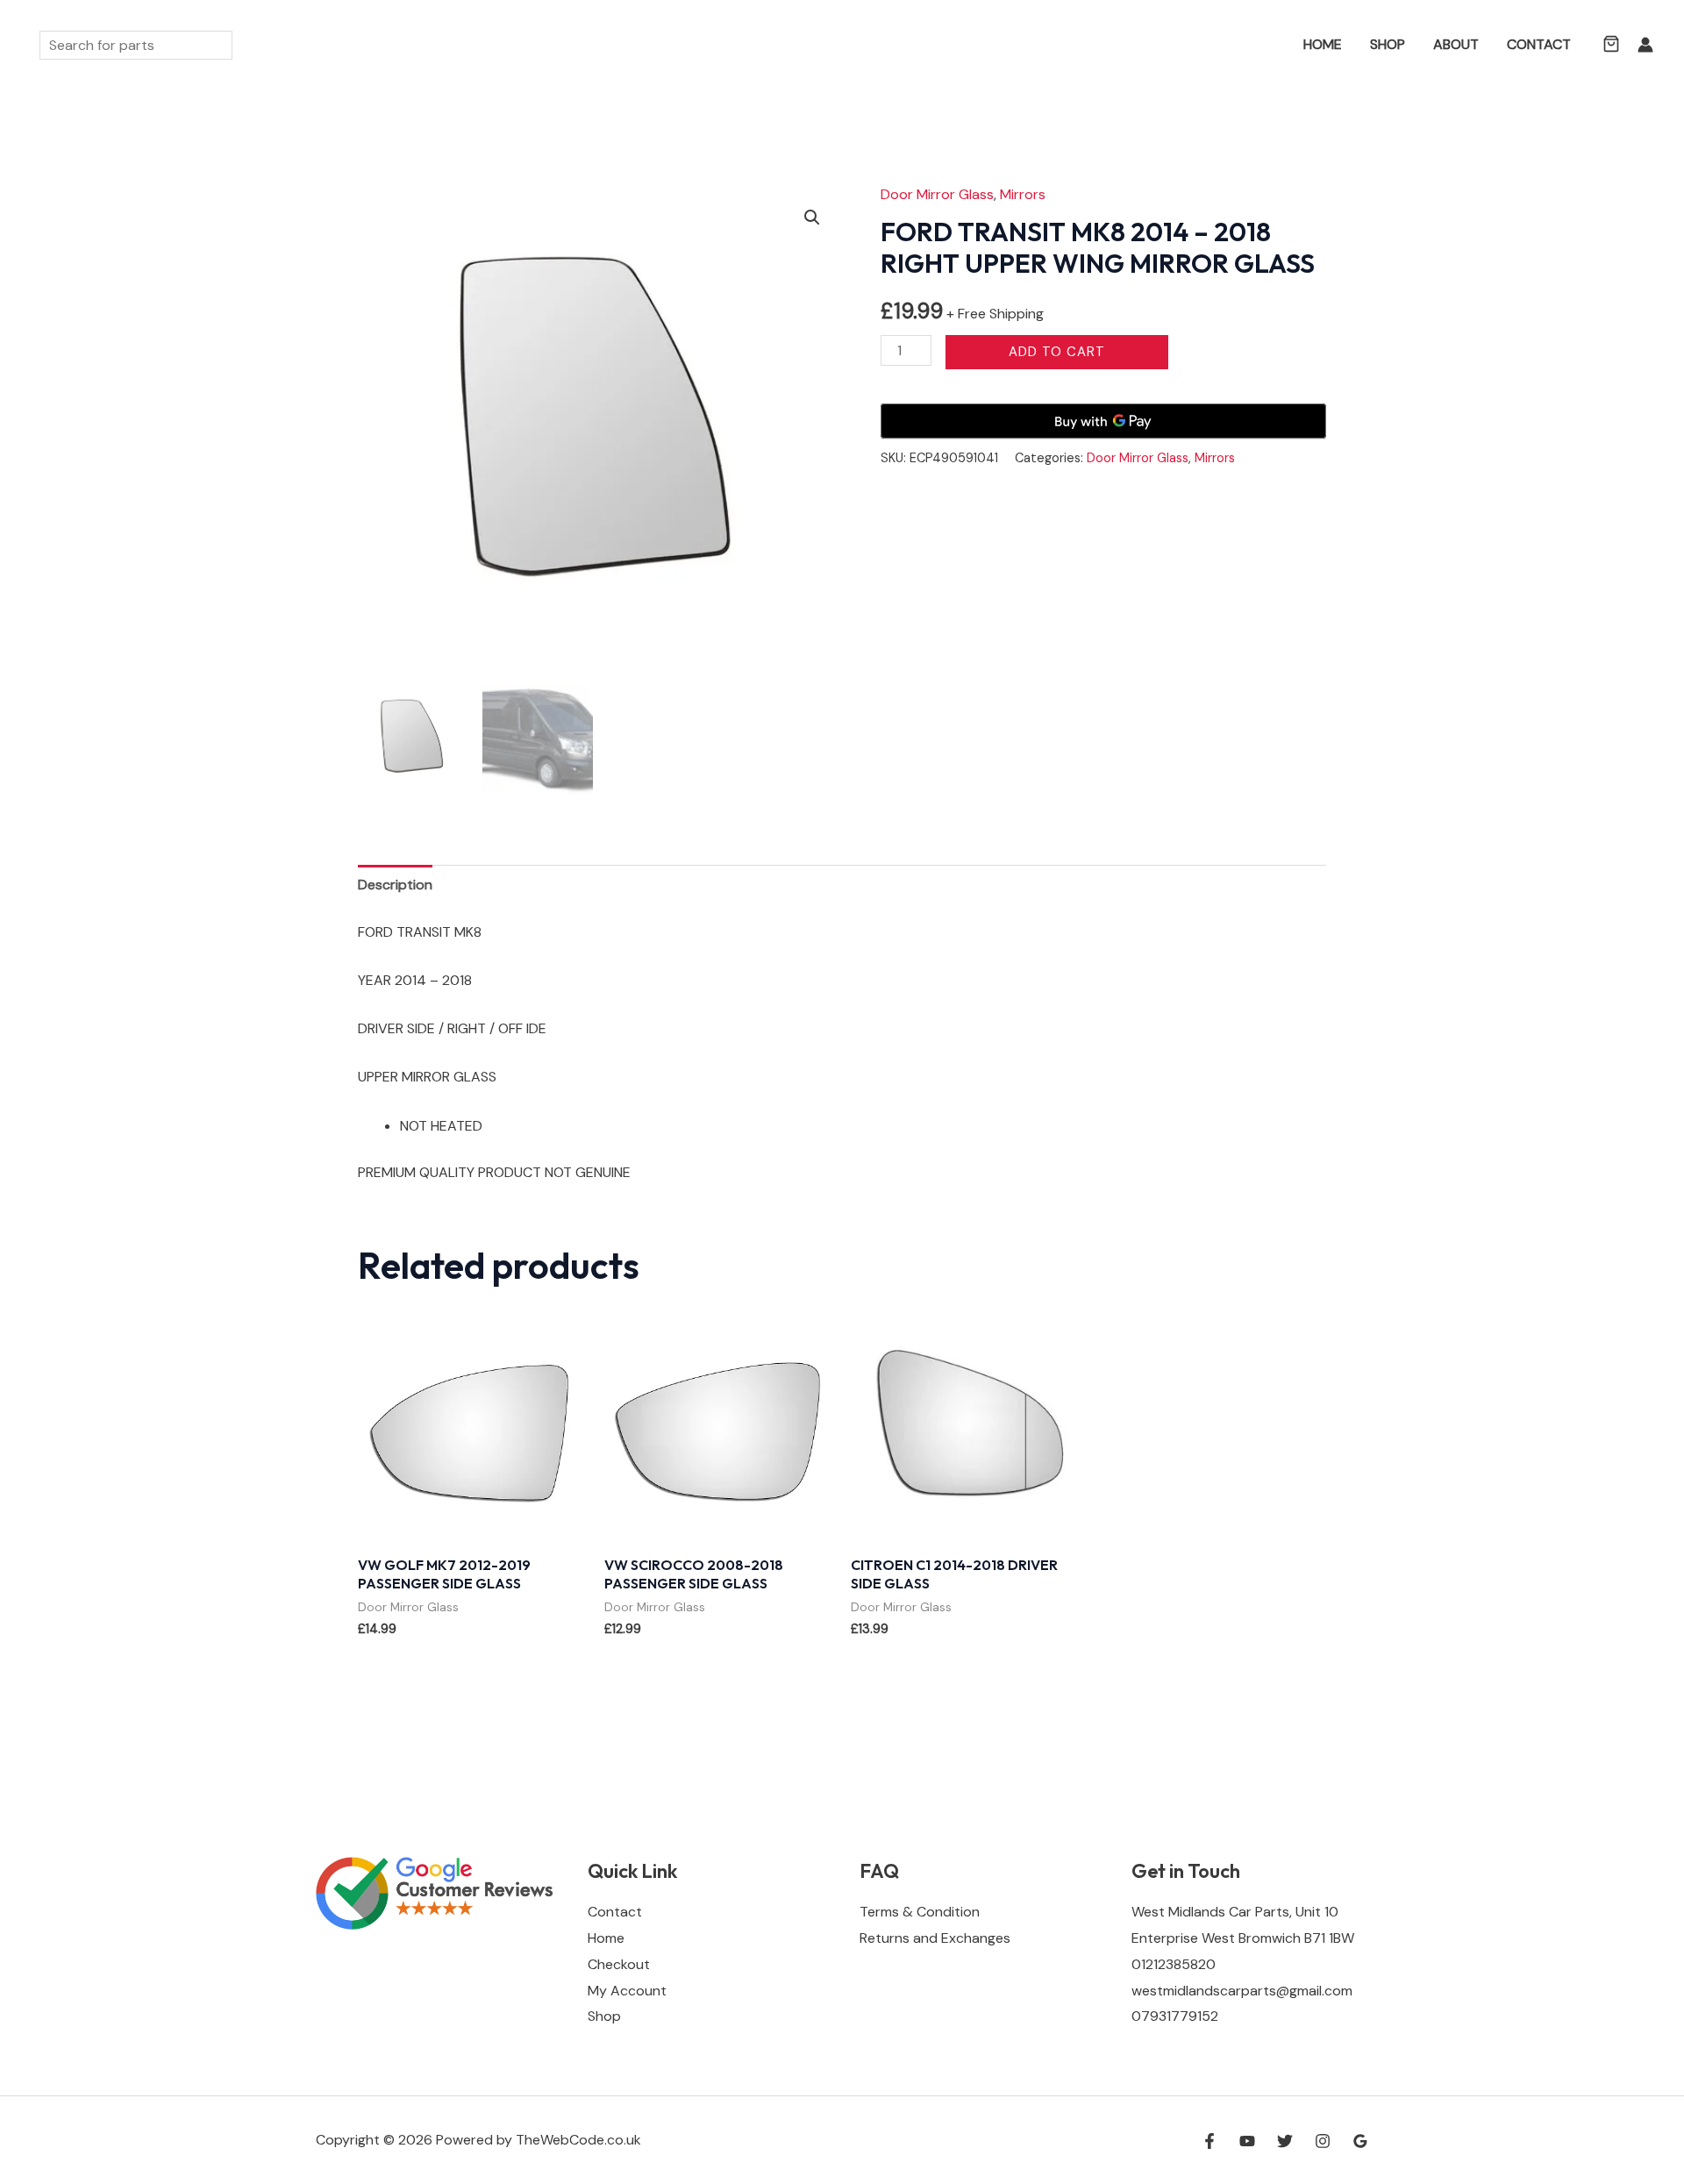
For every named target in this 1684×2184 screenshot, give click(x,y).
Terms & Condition (920, 1912)
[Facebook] (1209, 2141)
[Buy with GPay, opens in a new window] (1103, 421)
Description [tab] (395, 885)
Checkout (619, 1964)
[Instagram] (1323, 2141)
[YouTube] (1247, 2141)
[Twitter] (1285, 2141)
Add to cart (1057, 352)
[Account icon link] (1645, 45)
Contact (1539, 44)
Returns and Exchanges (935, 1938)
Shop (1388, 44)
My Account (627, 1991)
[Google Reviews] (1360, 2141)
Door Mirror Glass (937, 194)
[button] (1264, 45)
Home (1323, 44)
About (1456, 44)
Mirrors (1023, 194)
